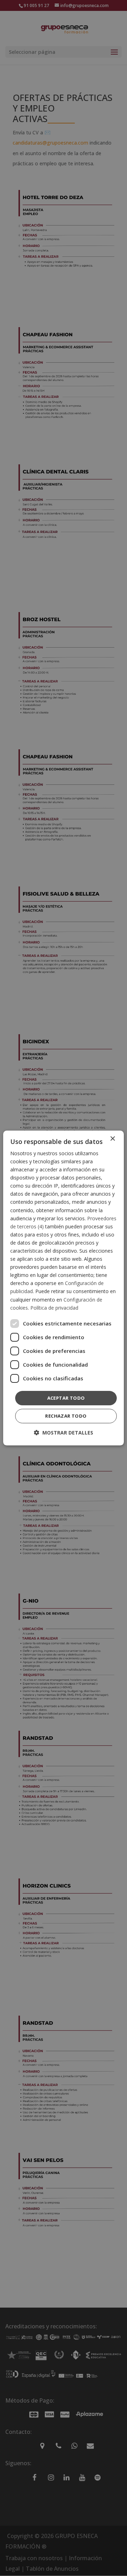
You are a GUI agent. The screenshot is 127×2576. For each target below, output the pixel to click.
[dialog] (64, 1288)
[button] (64, 1433)
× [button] (112, 1139)
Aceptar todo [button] (66, 1398)
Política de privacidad (54, 1308)
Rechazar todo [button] (66, 1416)
